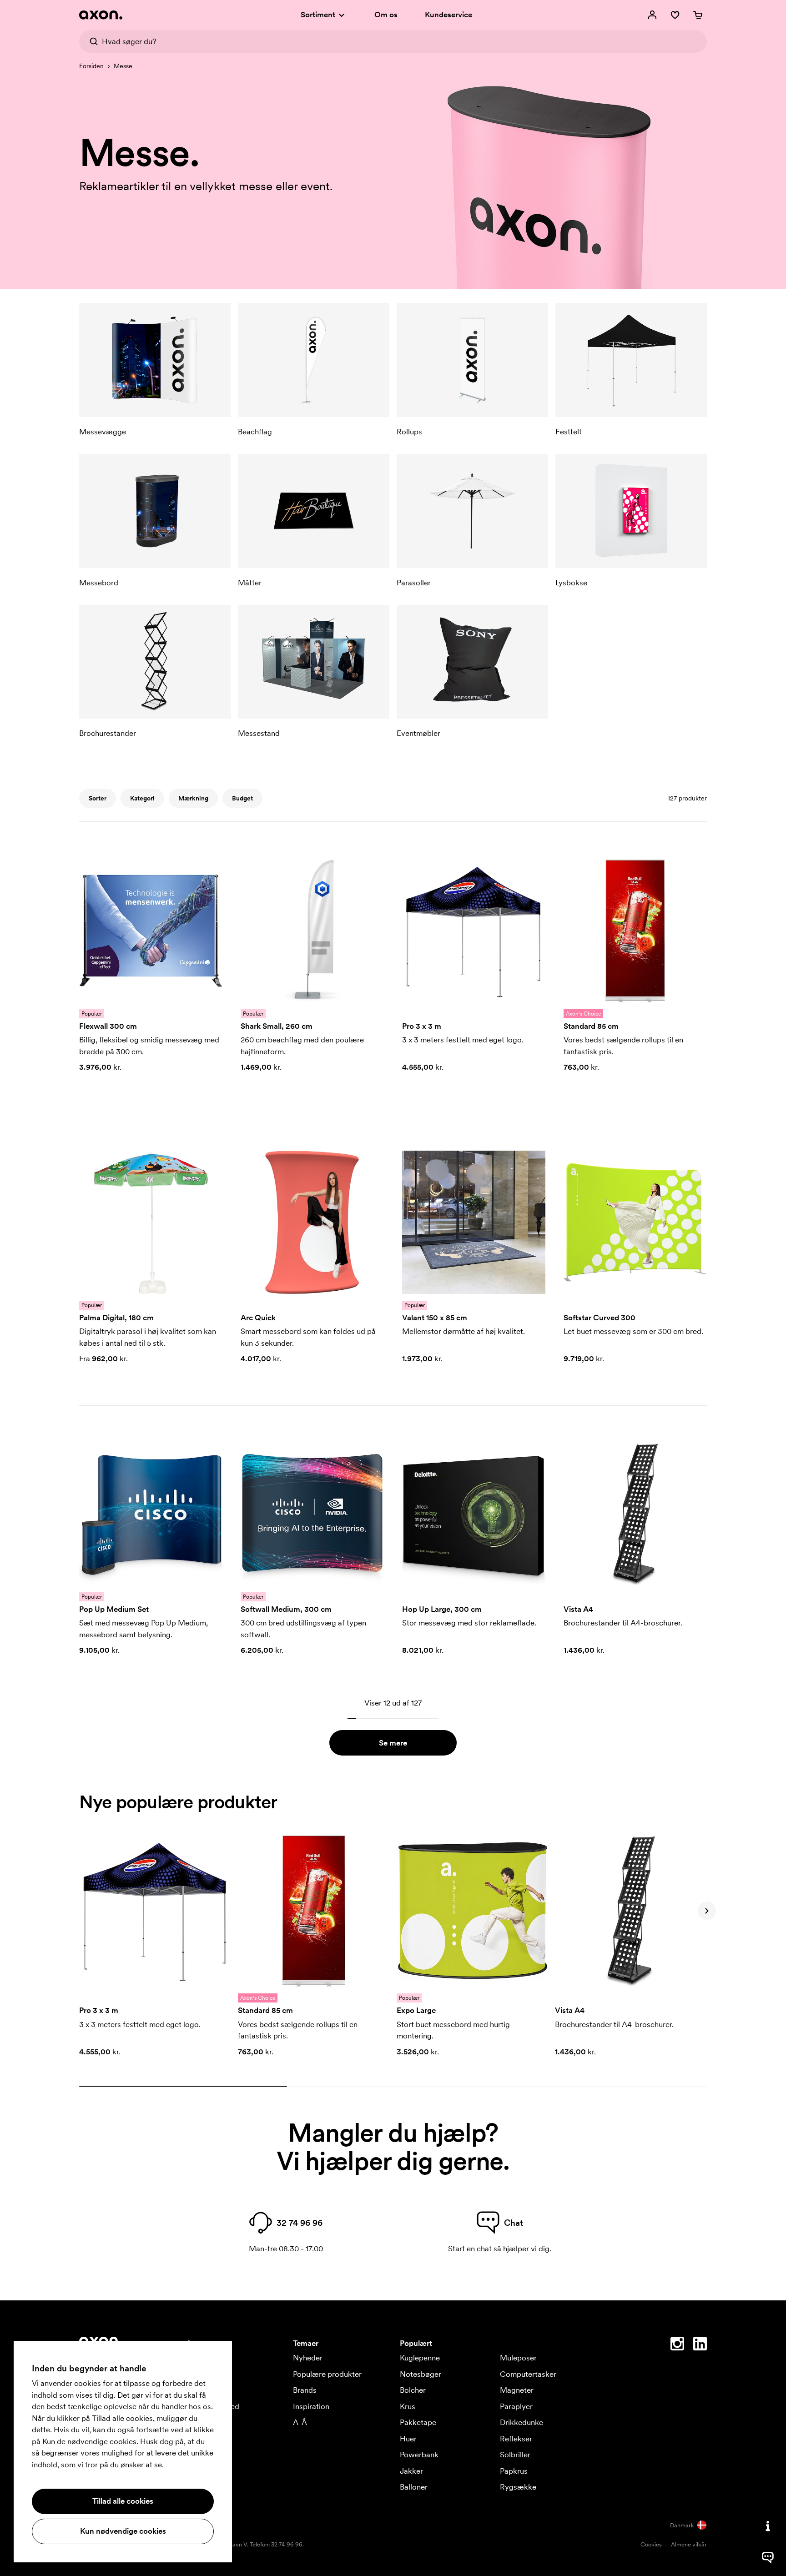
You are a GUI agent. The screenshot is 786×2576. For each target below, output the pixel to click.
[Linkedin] (700, 2345)
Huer (408, 2439)
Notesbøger (421, 2374)
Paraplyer (516, 2406)
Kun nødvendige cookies (123, 2531)
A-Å (300, 2422)
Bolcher (413, 2390)
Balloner (414, 2487)
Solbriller (515, 2455)
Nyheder (308, 2358)
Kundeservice (448, 15)
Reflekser (516, 2439)
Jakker (411, 2471)
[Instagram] (677, 2345)
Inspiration (311, 2406)
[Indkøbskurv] (698, 15)
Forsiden (91, 66)
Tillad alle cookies (123, 2501)
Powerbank (419, 2455)
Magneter (517, 2390)
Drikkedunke (521, 2422)
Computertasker (528, 2374)
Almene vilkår (689, 2544)
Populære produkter (327, 2374)
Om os (386, 15)
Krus (408, 2406)
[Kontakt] (768, 2526)
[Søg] (91, 41)
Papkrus (514, 2471)
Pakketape (418, 2422)
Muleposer (518, 2358)
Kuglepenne (420, 2358)
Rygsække (518, 2487)
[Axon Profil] (101, 15)
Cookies (651, 2544)
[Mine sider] (652, 15)
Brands (305, 2390)
